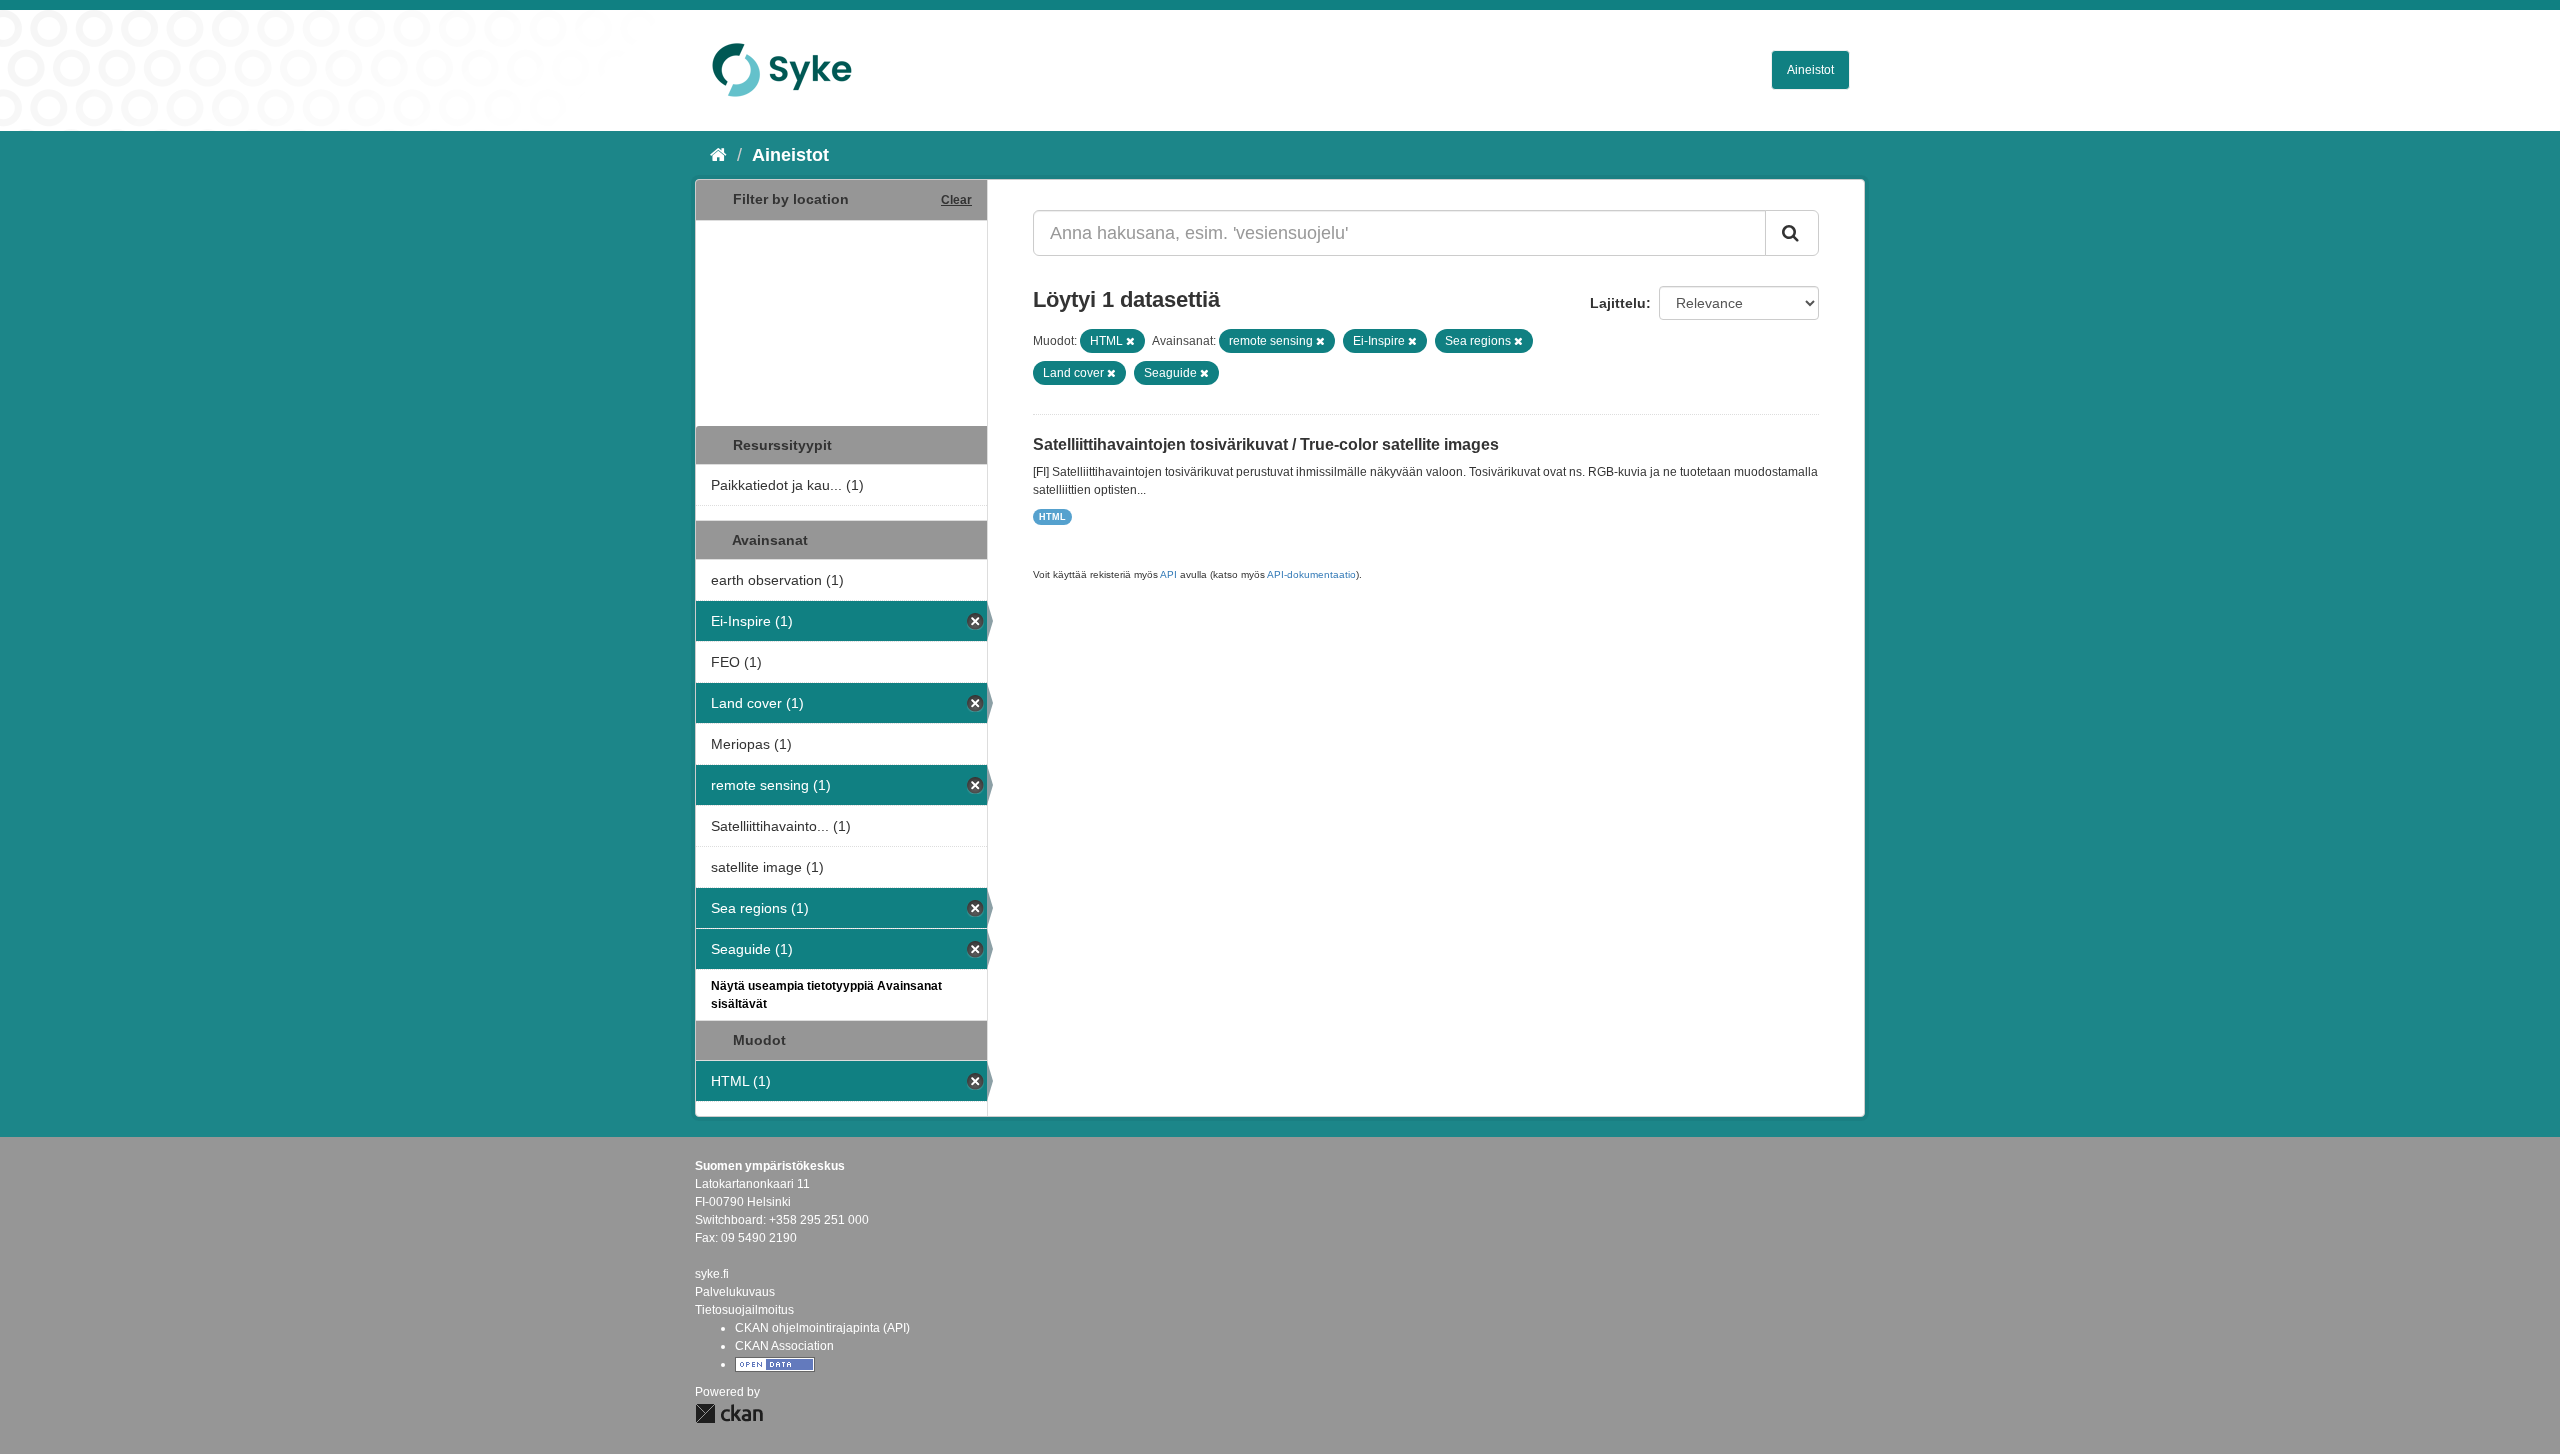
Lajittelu (1618, 303)
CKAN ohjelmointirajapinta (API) (822, 1328)
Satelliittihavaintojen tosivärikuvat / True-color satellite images (1266, 444)
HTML (1052, 517)
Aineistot (1810, 70)
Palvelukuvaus (735, 1292)
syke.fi (712, 1274)
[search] (1792, 233)
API (1168, 574)
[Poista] (1130, 341)
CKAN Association (784, 1346)
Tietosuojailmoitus (744, 1310)
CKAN (729, 1413)
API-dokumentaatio (1311, 574)
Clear (956, 200)
